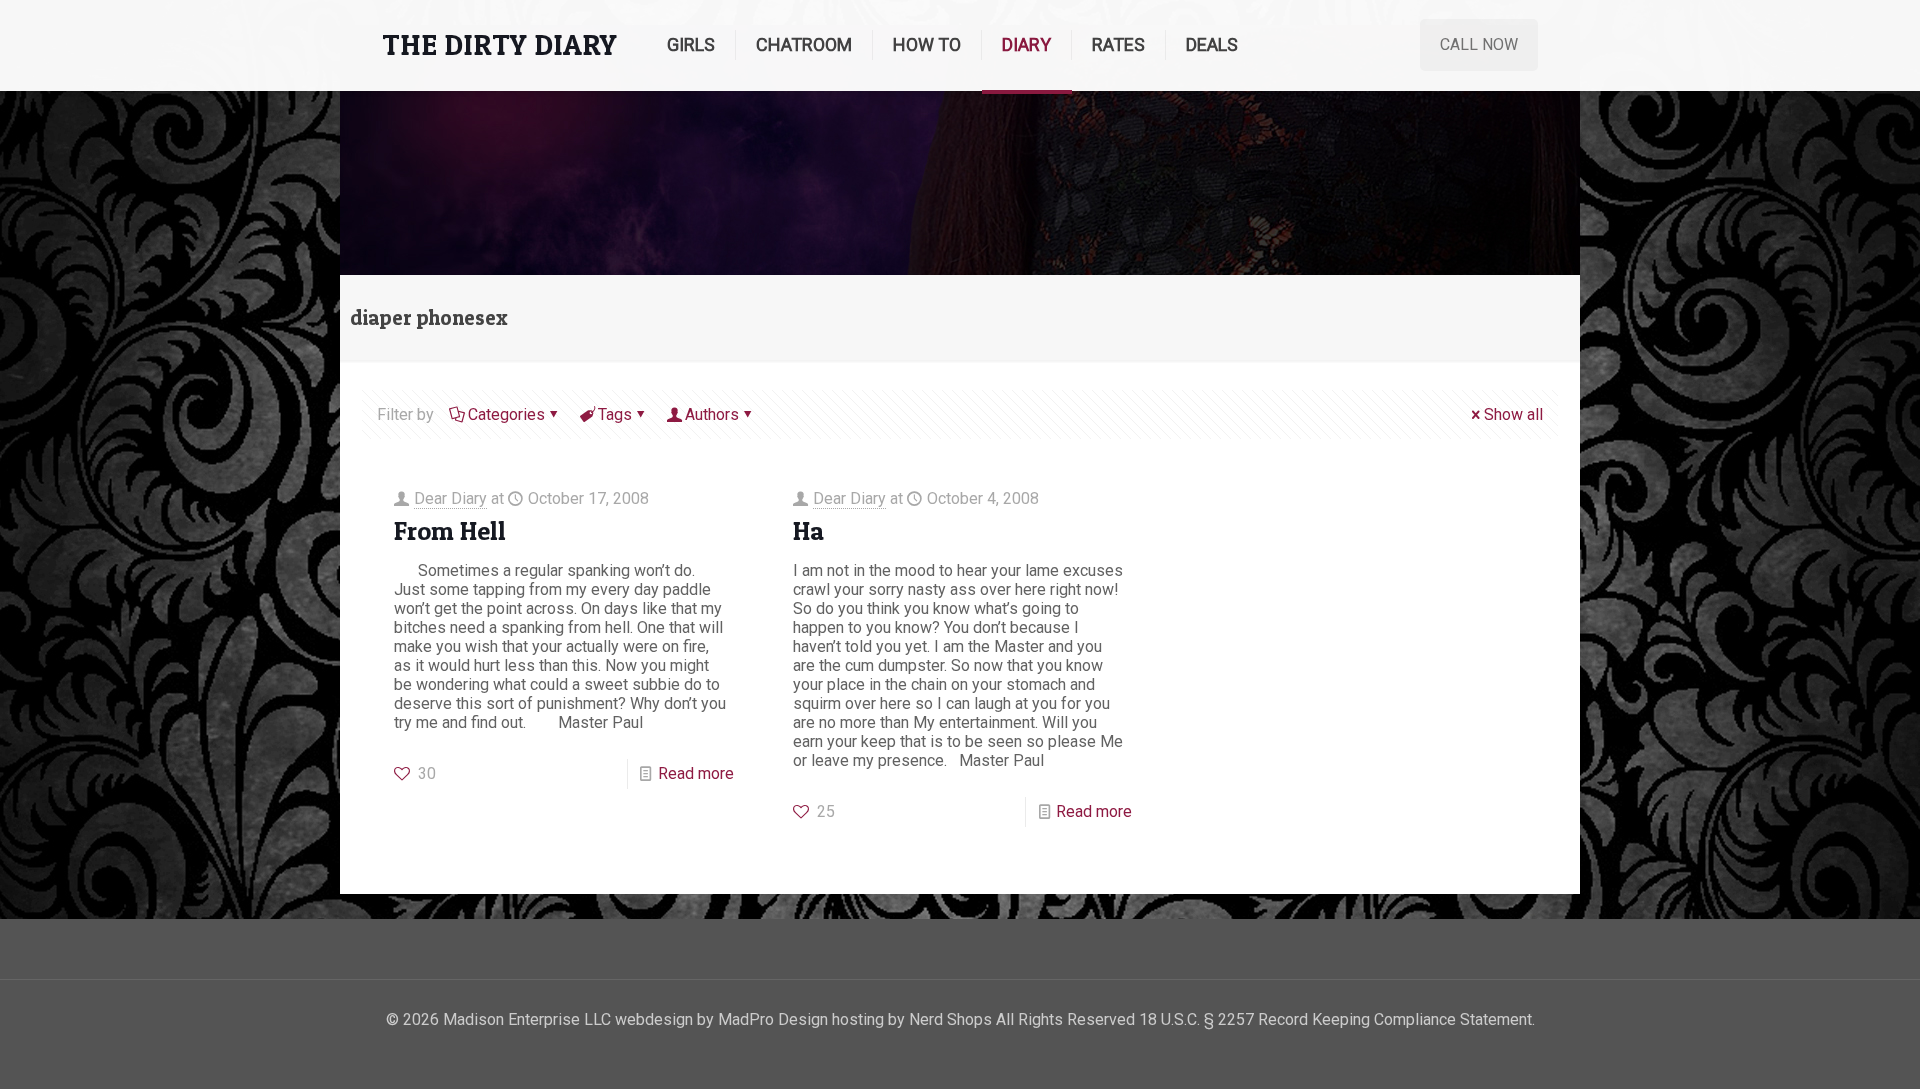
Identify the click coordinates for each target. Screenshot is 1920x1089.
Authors (712, 414)
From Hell (450, 530)
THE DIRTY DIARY (499, 44)
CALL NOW (1479, 44)
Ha (808, 530)
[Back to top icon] (1824, 1048)
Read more (696, 773)
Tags (615, 414)
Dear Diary (450, 498)
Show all (1513, 414)
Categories (506, 414)
